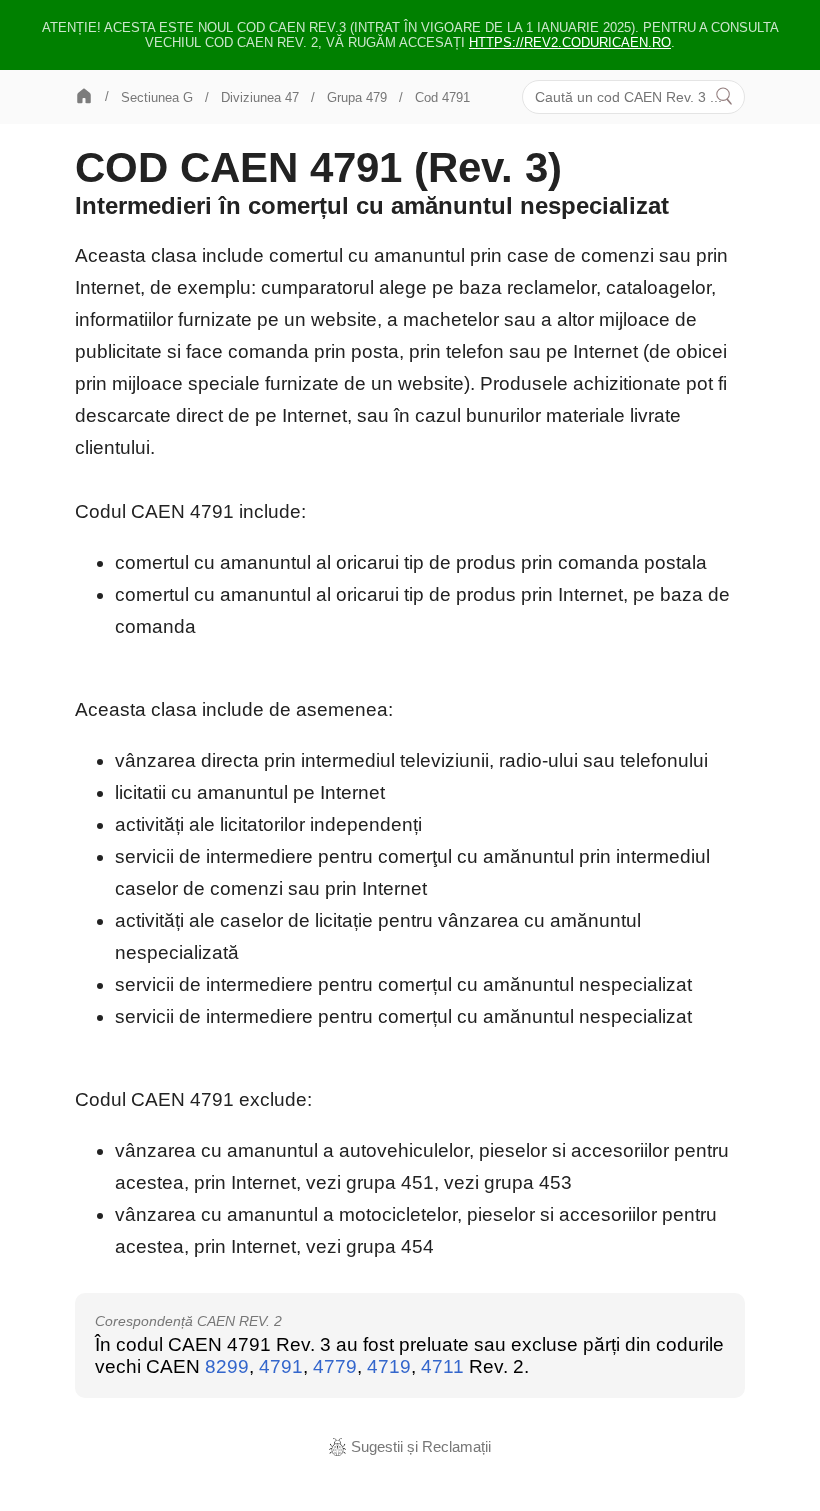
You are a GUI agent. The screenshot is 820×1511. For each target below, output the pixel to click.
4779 (335, 1366)
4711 (442, 1366)
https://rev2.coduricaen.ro (570, 42)
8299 (227, 1366)
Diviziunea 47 (260, 97)
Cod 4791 (442, 97)
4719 (389, 1366)
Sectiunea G (157, 97)
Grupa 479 (357, 97)
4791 (281, 1366)
